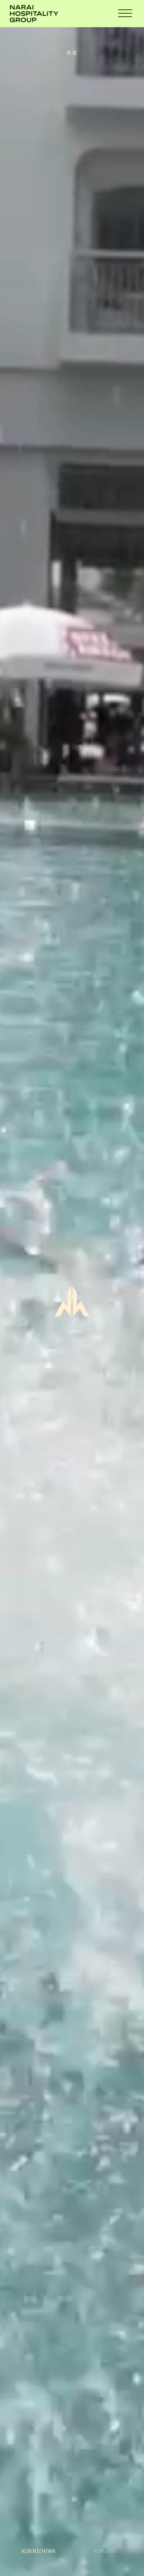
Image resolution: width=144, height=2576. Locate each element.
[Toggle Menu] (125, 14)
